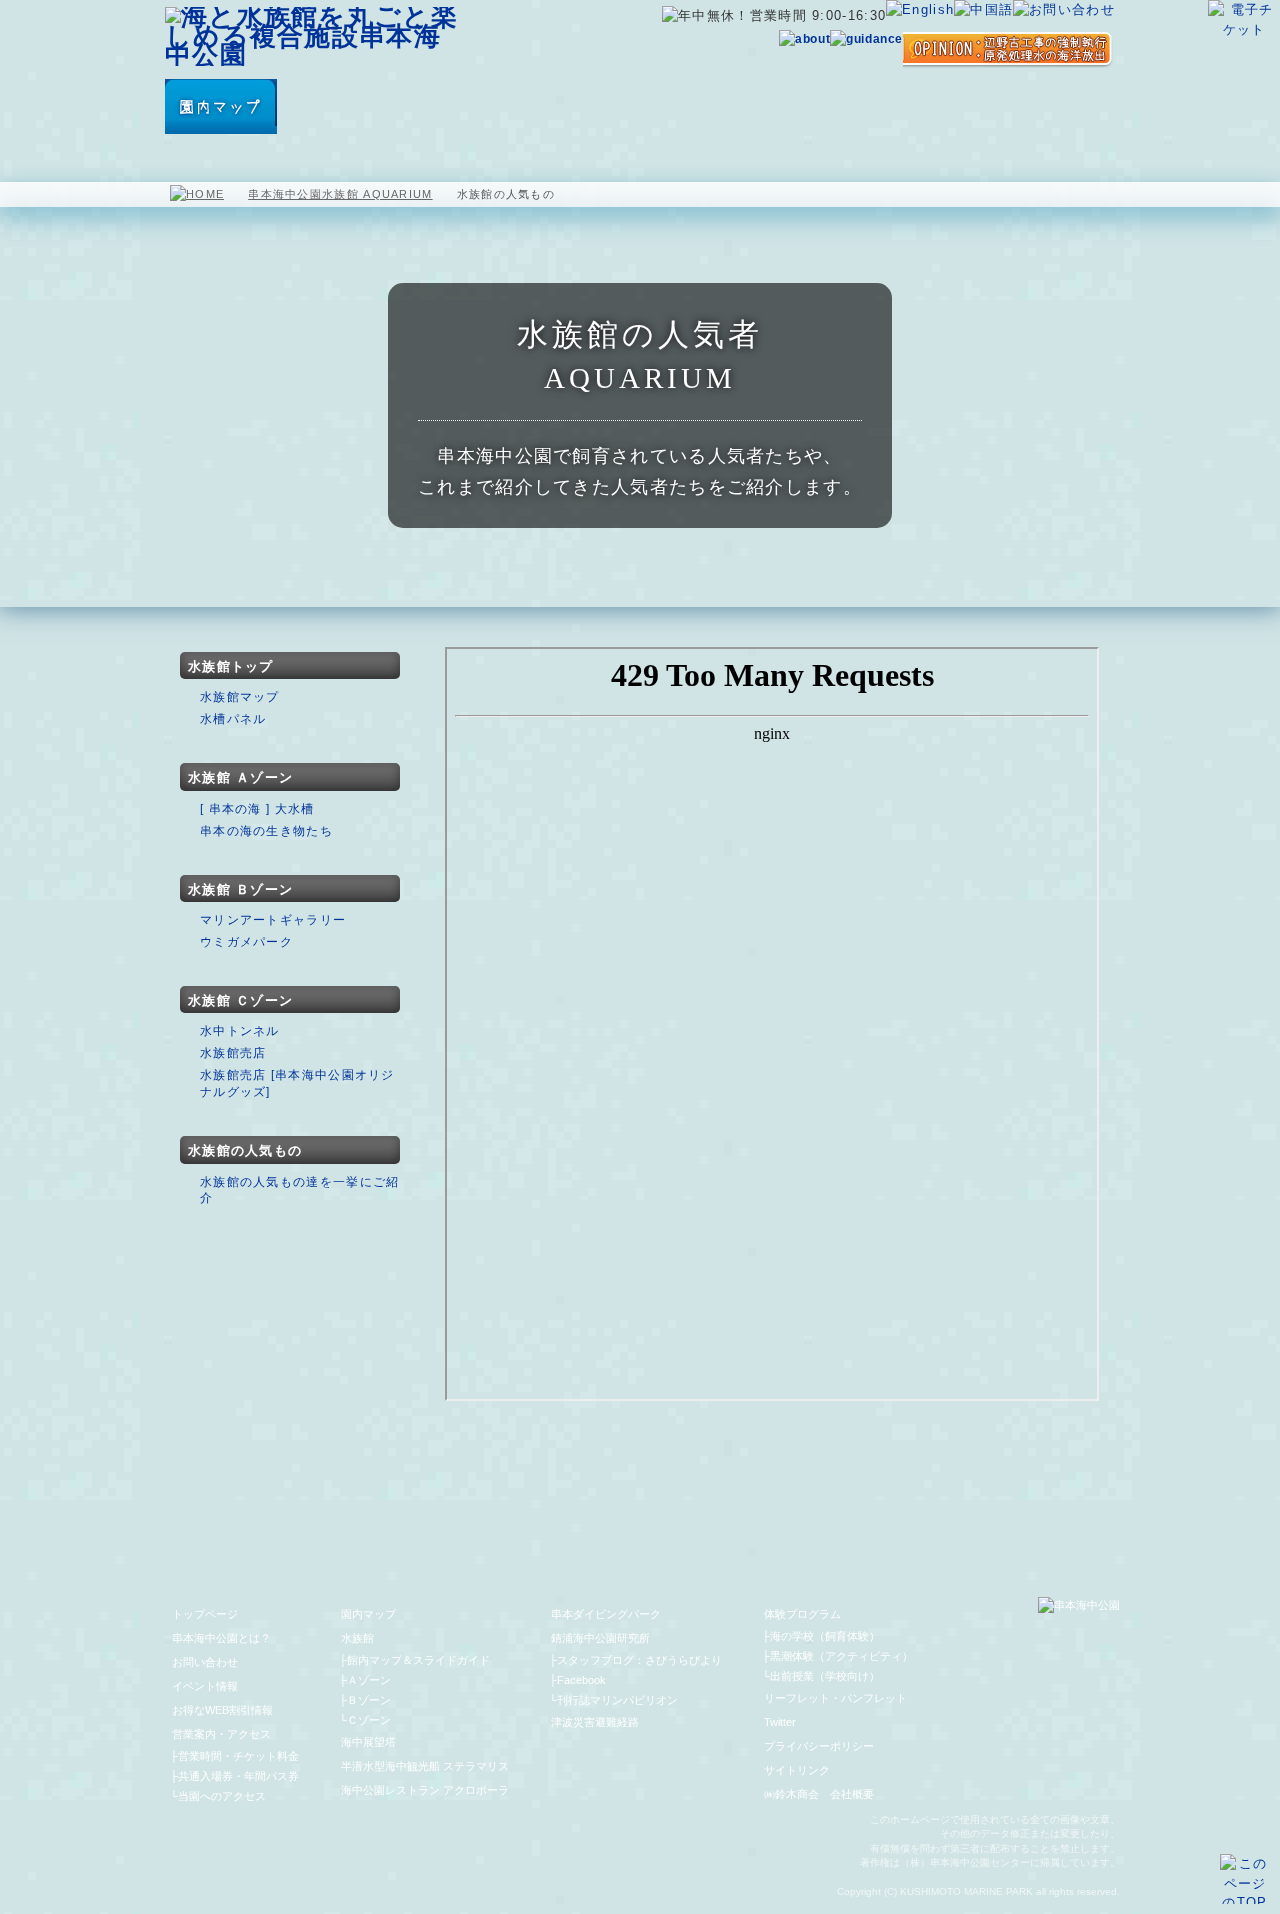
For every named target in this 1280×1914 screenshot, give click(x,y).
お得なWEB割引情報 (222, 1710)
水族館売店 (233, 1053)
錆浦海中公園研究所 (600, 1638)
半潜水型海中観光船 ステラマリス (542, 106)
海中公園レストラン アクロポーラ (682, 106)
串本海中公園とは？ (221, 1638)
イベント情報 (205, 1686)
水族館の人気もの (245, 1150)
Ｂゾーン (369, 1700)
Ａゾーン (369, 1680)
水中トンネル (240, 1031)
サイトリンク (797, 1770)
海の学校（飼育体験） (825, 1636)
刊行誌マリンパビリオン (617, 1700)
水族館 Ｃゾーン (240, 1000)
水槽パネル (233, 719)
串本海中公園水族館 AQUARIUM (340, 194)
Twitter (780, 1722)
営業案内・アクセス (1056, 106)
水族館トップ (231, 666)
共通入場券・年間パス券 (238, 1776)
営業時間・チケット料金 (238, 1756)
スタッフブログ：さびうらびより (639, 1660)
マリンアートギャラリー (273, 920)
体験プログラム (950, 106)
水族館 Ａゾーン (240, 777)
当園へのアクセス (222, 1796)
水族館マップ (240, 697)
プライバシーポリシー (819, 1746)
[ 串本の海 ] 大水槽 (257, 809)
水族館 (319, 106)
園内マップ (221, 106)
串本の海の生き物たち (266, 831)
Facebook (581, 1680)
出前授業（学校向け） (825, 1676)
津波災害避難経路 (595, 1722)
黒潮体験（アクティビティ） (841, 1656)
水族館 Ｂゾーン (240, 889)
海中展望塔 (417, 106)
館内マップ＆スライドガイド (418, 1660)
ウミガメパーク (246, 942)
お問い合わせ (205, 1662)
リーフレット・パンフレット (835, 1698)
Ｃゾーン (369, 1720)
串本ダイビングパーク (606, 1614)
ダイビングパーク (827, 106)
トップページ (205, 1614)
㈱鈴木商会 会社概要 (819, 1794)
